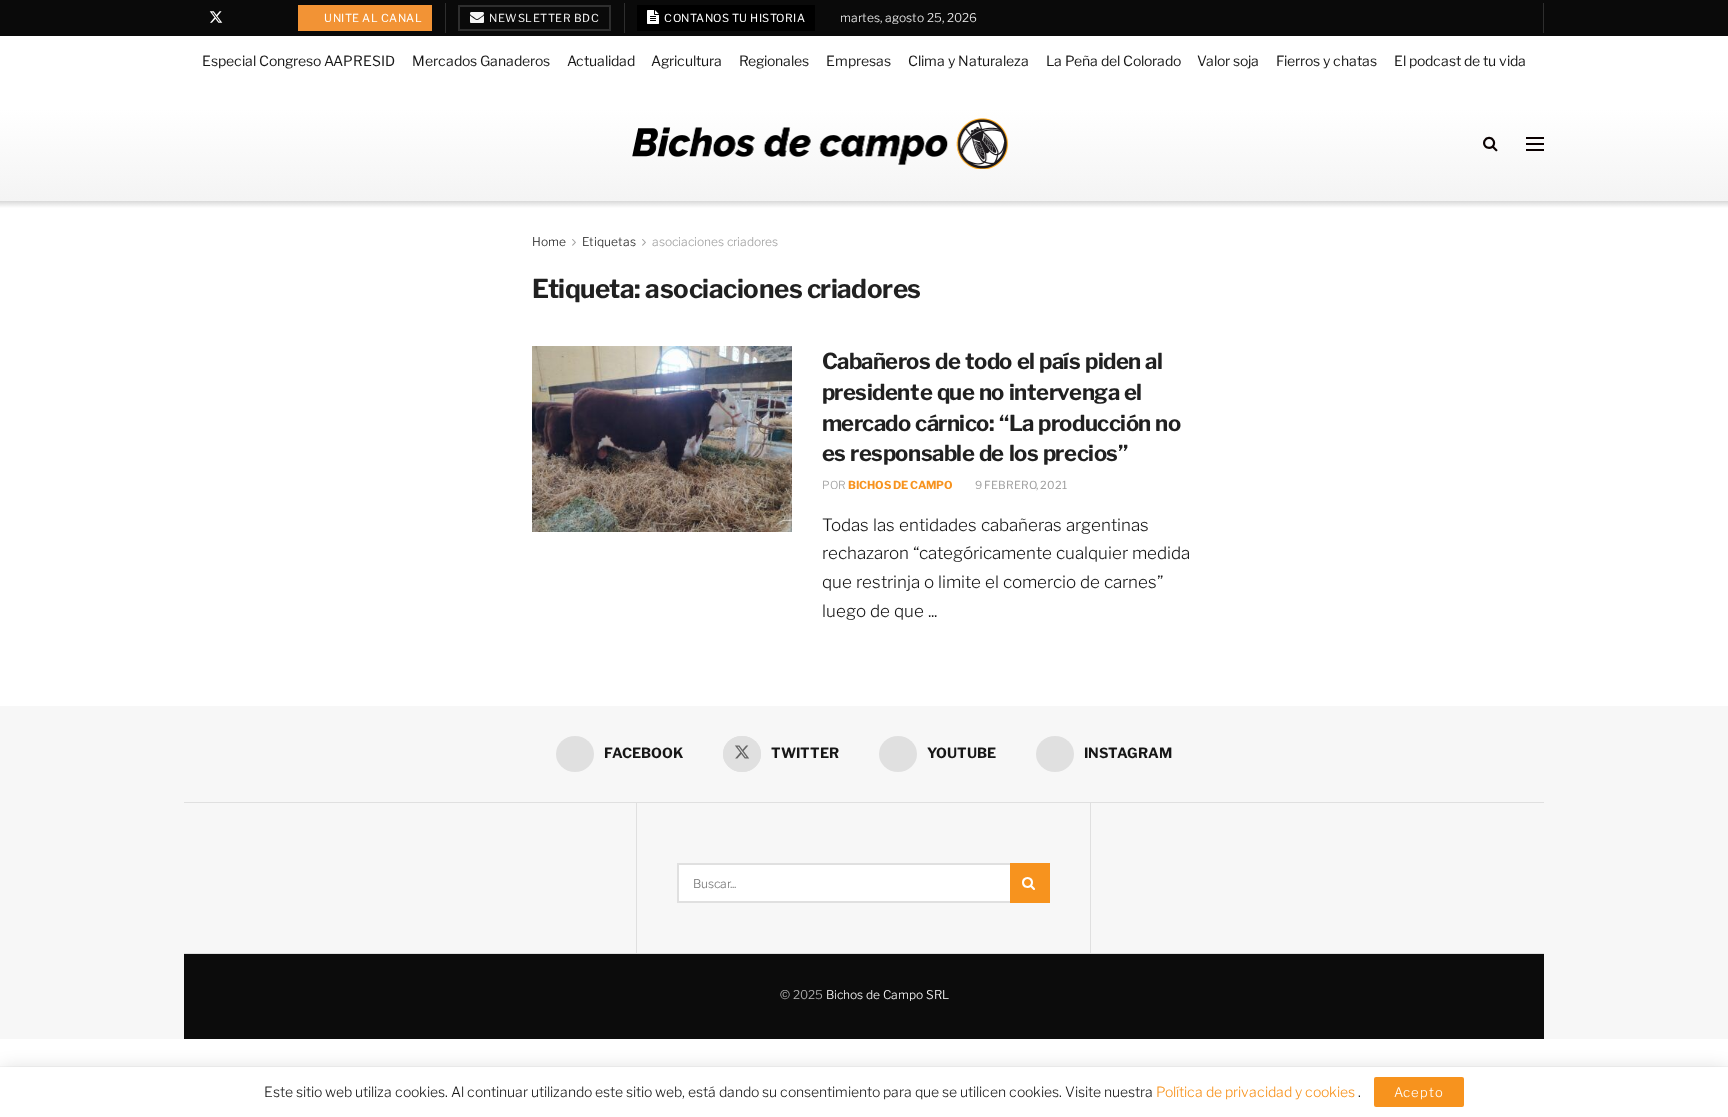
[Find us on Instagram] (267, 18)
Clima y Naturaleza (968, 60)
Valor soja (1228, 60)
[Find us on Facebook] (189, 18)
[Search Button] (1490, 143)
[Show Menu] (1535, 144)
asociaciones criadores (715, 241)
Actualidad (601, 60)
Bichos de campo (900, 485)
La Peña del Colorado (1113, 60)
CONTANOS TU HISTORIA (734, 18)
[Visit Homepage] (820, 143)
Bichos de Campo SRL (887, 994)
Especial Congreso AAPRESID (298, 60)
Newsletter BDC (543, 18)
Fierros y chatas (1326, 60)
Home (549, 241)
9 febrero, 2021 (1020, 485)
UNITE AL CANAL (372, 18)
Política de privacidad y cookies (1257, 1091)
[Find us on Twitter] (216, 18)
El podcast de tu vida (1460, 60)
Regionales (774, 60)
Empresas (858, 60)
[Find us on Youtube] (242, 18)
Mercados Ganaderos (481, 60)
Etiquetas (609, 241)
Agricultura (686, 60)
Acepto (1419, 1092)
